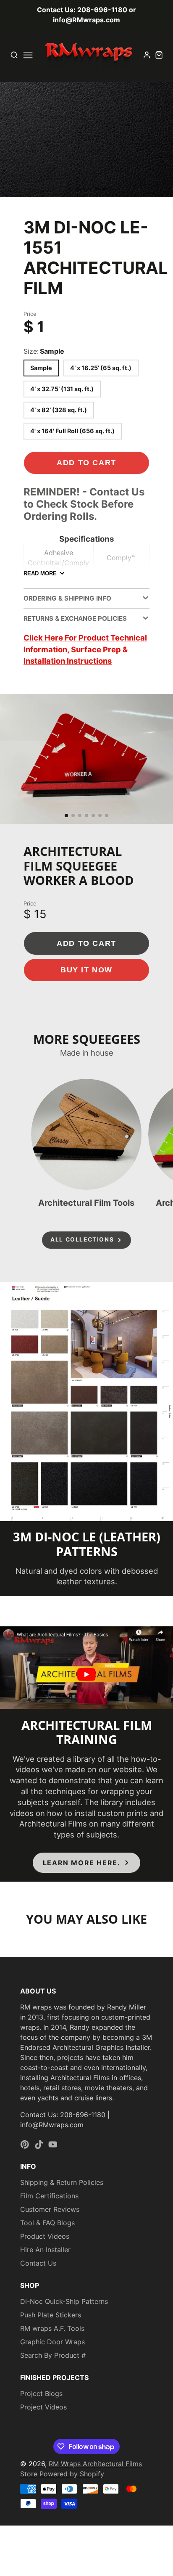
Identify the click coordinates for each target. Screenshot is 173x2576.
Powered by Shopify (72, 2474)
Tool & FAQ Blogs (47, 2223)
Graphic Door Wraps (52, 2342)
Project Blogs (41, 2393)
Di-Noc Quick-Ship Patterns (64, 2301)
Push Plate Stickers (51, 2315)
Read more (40, 573)
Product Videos (45, 2236)
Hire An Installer (45, 2250)
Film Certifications (49, 2196)
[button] (63, 189)
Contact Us (38, 2263)
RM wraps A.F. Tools (52, 2328)
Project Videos (43, 2407)
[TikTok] (39, 2144)
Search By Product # (53, 2355)
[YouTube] (53, 2144)
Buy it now (86, 970)
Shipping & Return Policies (62, 2182)
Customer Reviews (50, 2209)
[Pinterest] (25, 2144)
